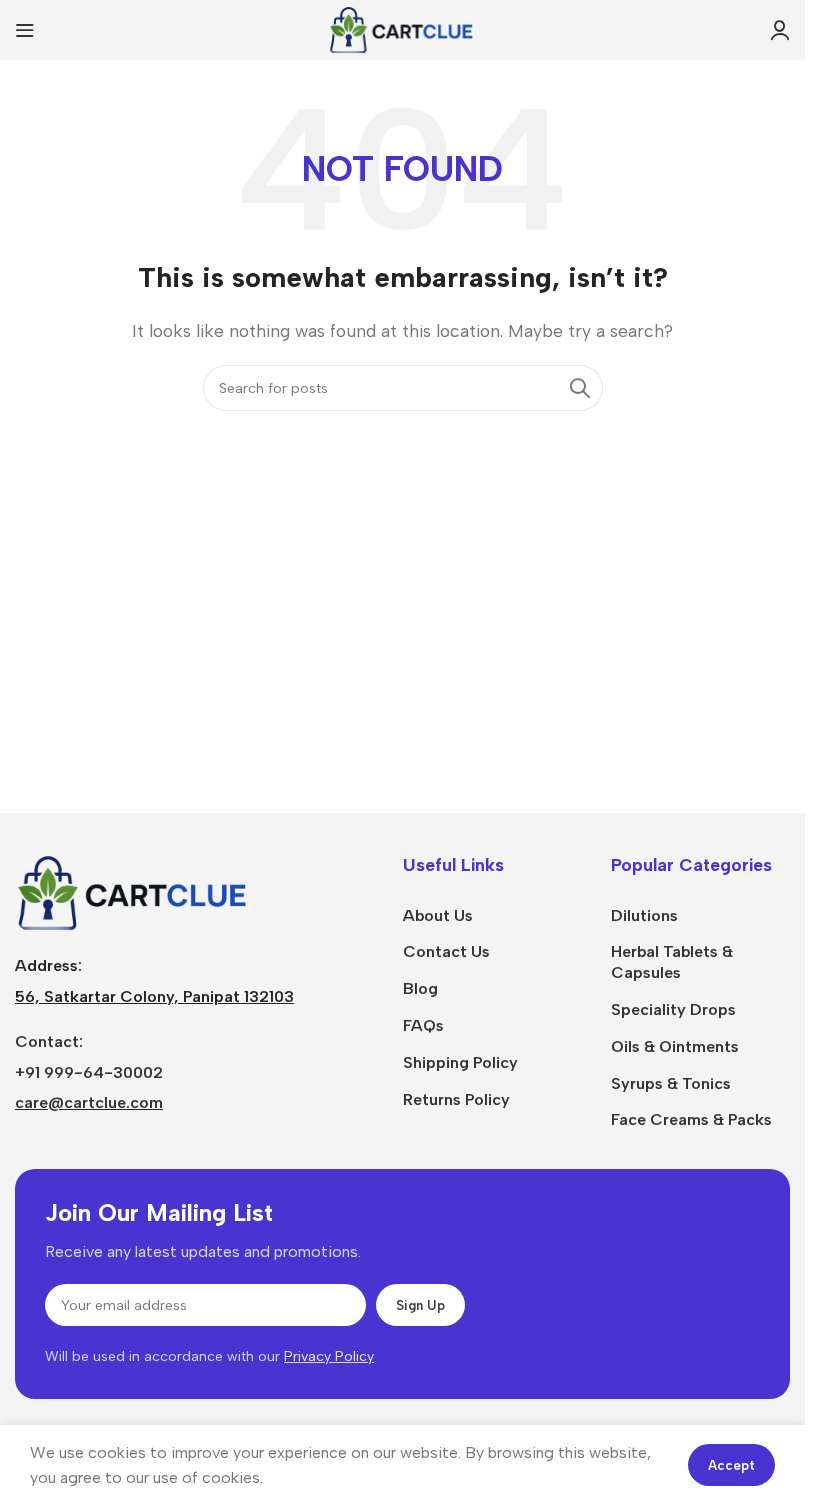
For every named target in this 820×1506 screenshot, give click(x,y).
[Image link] (134, 891)
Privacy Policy (329, 1356)
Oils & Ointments (675, 1046)
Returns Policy (456, 1099)
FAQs (423, 1025)
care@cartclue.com (89, 1102)
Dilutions (644, 915)
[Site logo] (402, 28)
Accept (731, 1465)
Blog (420, 988)
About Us (438, 915)
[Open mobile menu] (25, 30)
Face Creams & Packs (691, 1119)
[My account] (780, 30)
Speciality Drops (673, 1009)
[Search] (580, 388)
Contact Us (446, 951)
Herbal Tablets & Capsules (672, 962)
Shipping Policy (460, 1062)
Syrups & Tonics (671, 1083)
